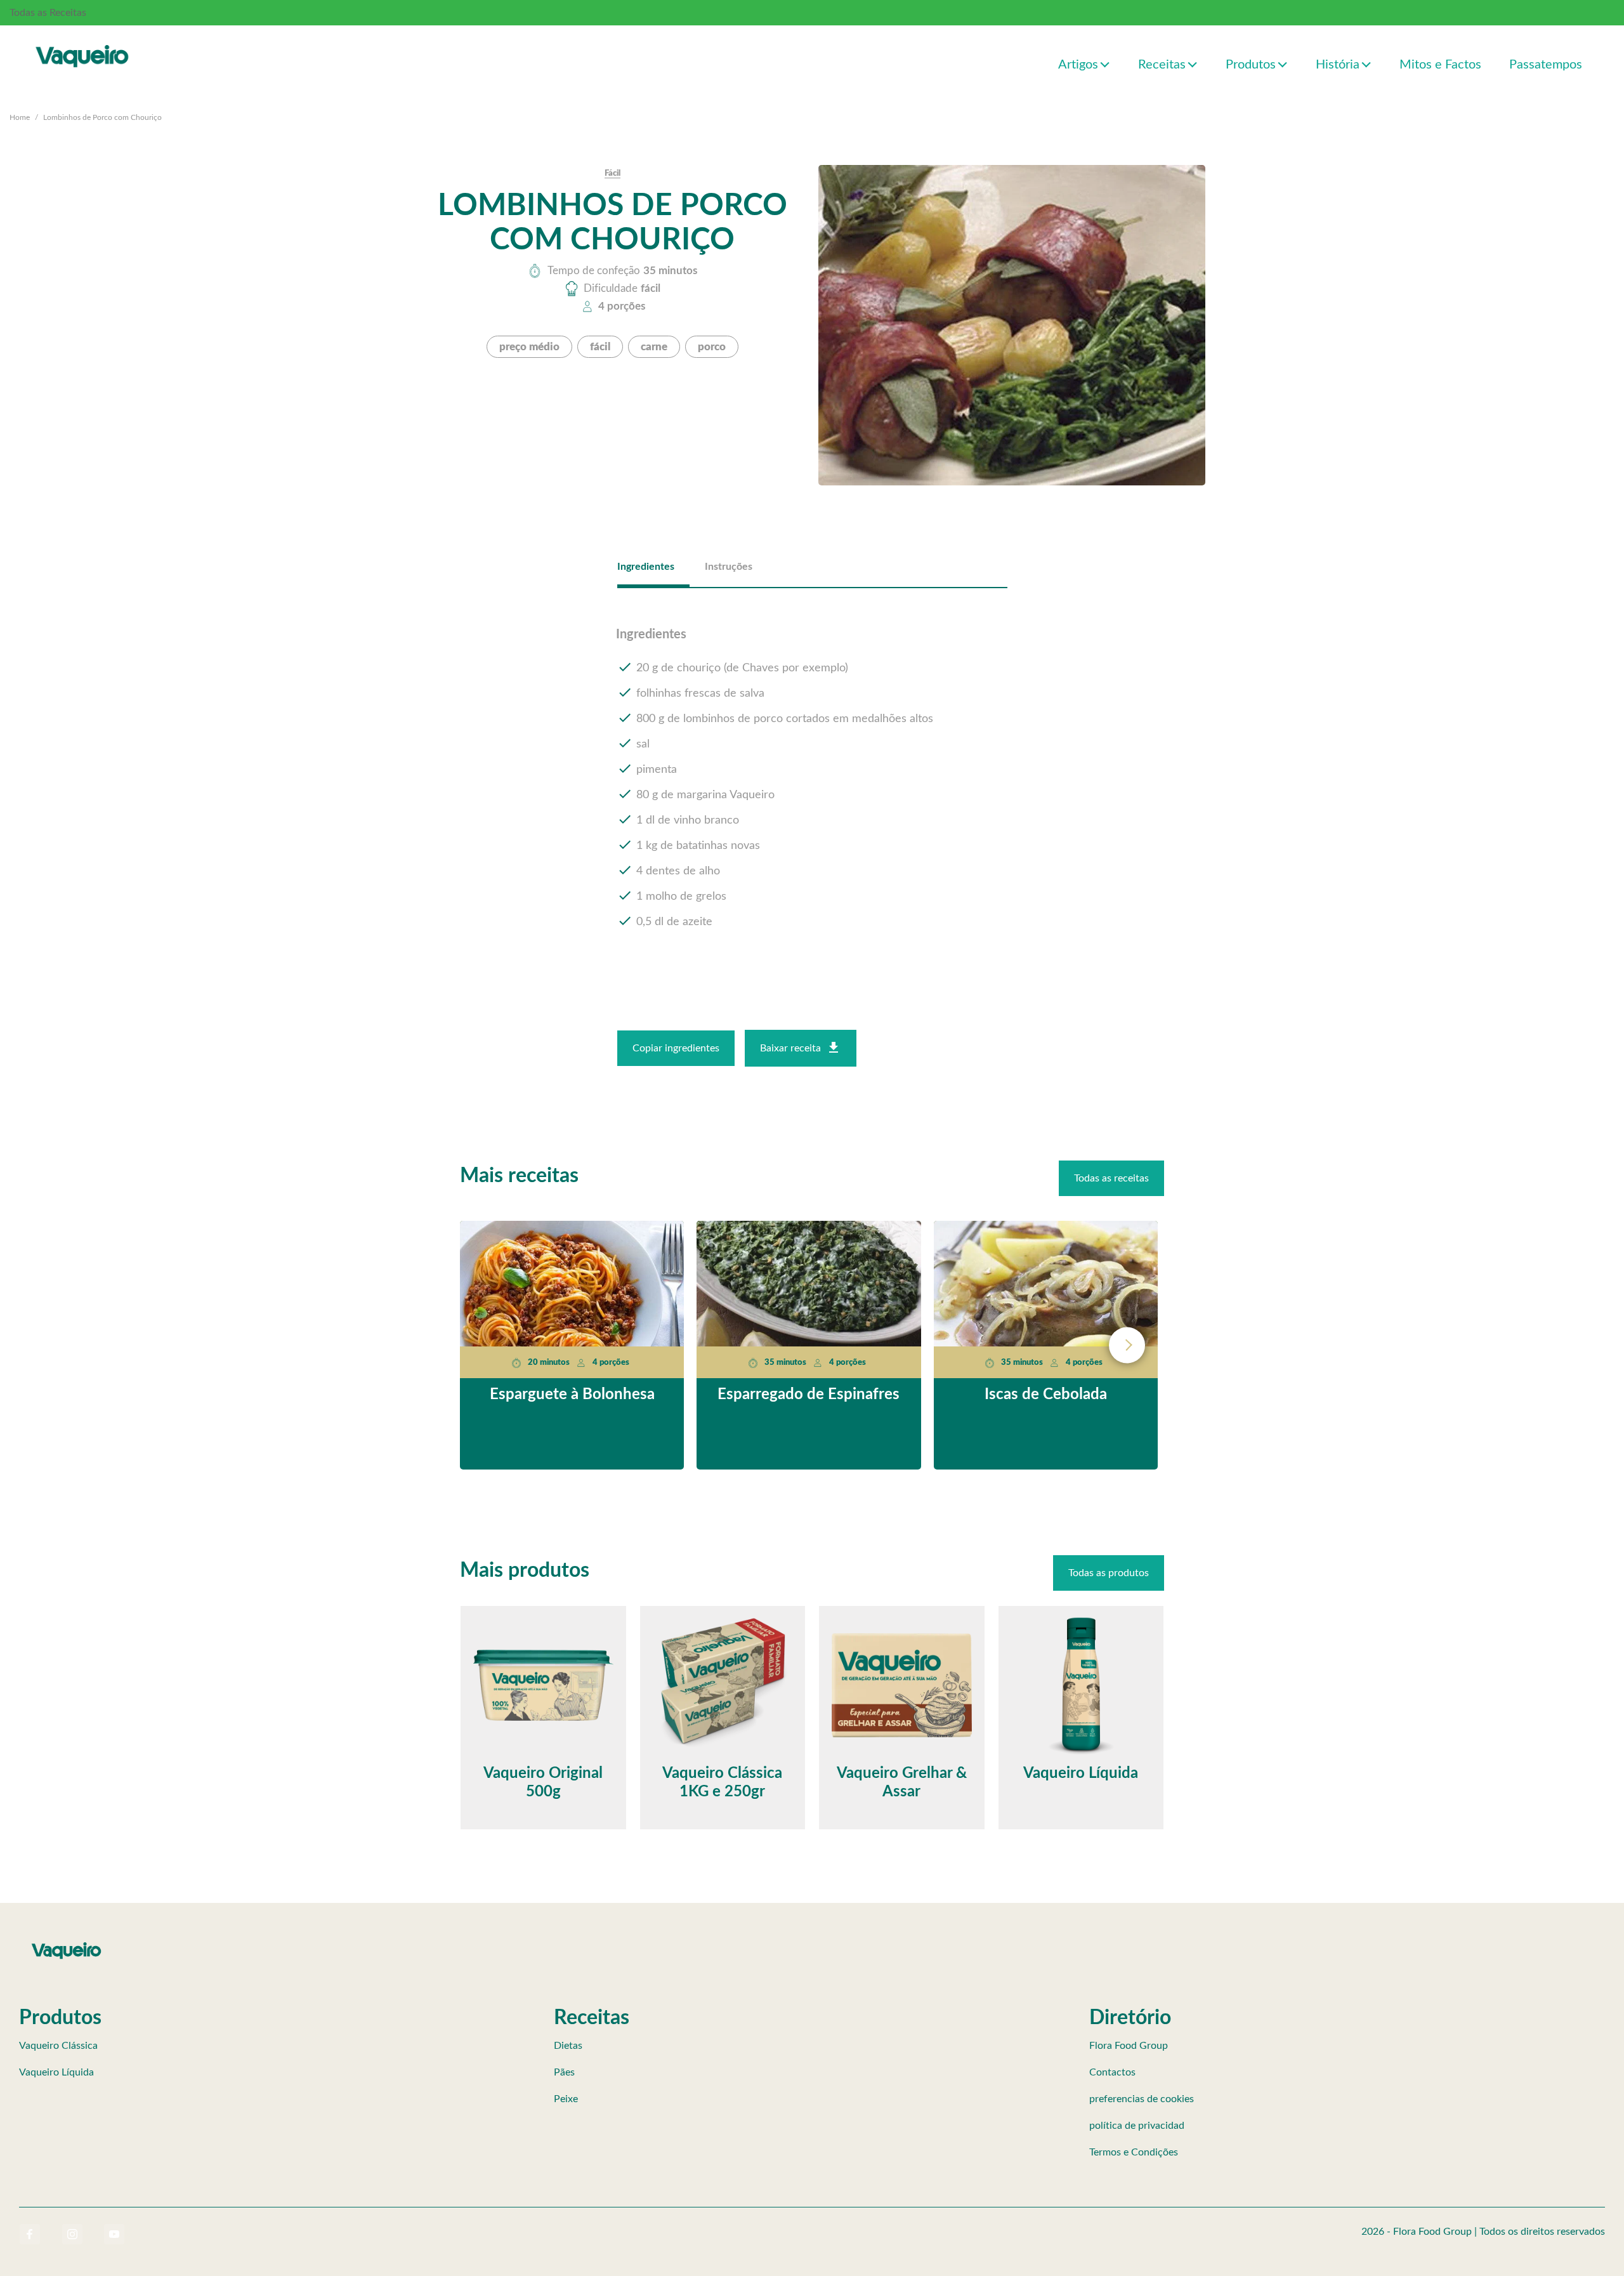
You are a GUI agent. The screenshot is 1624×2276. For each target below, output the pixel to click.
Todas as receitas (1111, 1178)
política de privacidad (1137, 2126)
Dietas (568, 2046)
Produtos (1251, 65)
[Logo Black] (82, 43)
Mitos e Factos (1440, 65)
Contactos (1112, 2072)
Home (20, 117)
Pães (564, 2072)
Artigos (1078, 65)
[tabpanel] (812, 779)
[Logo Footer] (67, 1945)
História (1338, 65)
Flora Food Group (1129, 2046)
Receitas (1162, 65)
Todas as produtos (1109, 1573)
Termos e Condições (1134, 2152)
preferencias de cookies (1142, 2099)
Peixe (566, 2099)
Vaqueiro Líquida (56, 2072)
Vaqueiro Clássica (58, 2046)
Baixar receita (790, 1048)
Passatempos (1546, 65)
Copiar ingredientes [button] (676, 1048)
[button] (1105, 64)
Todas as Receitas (48, 13)
